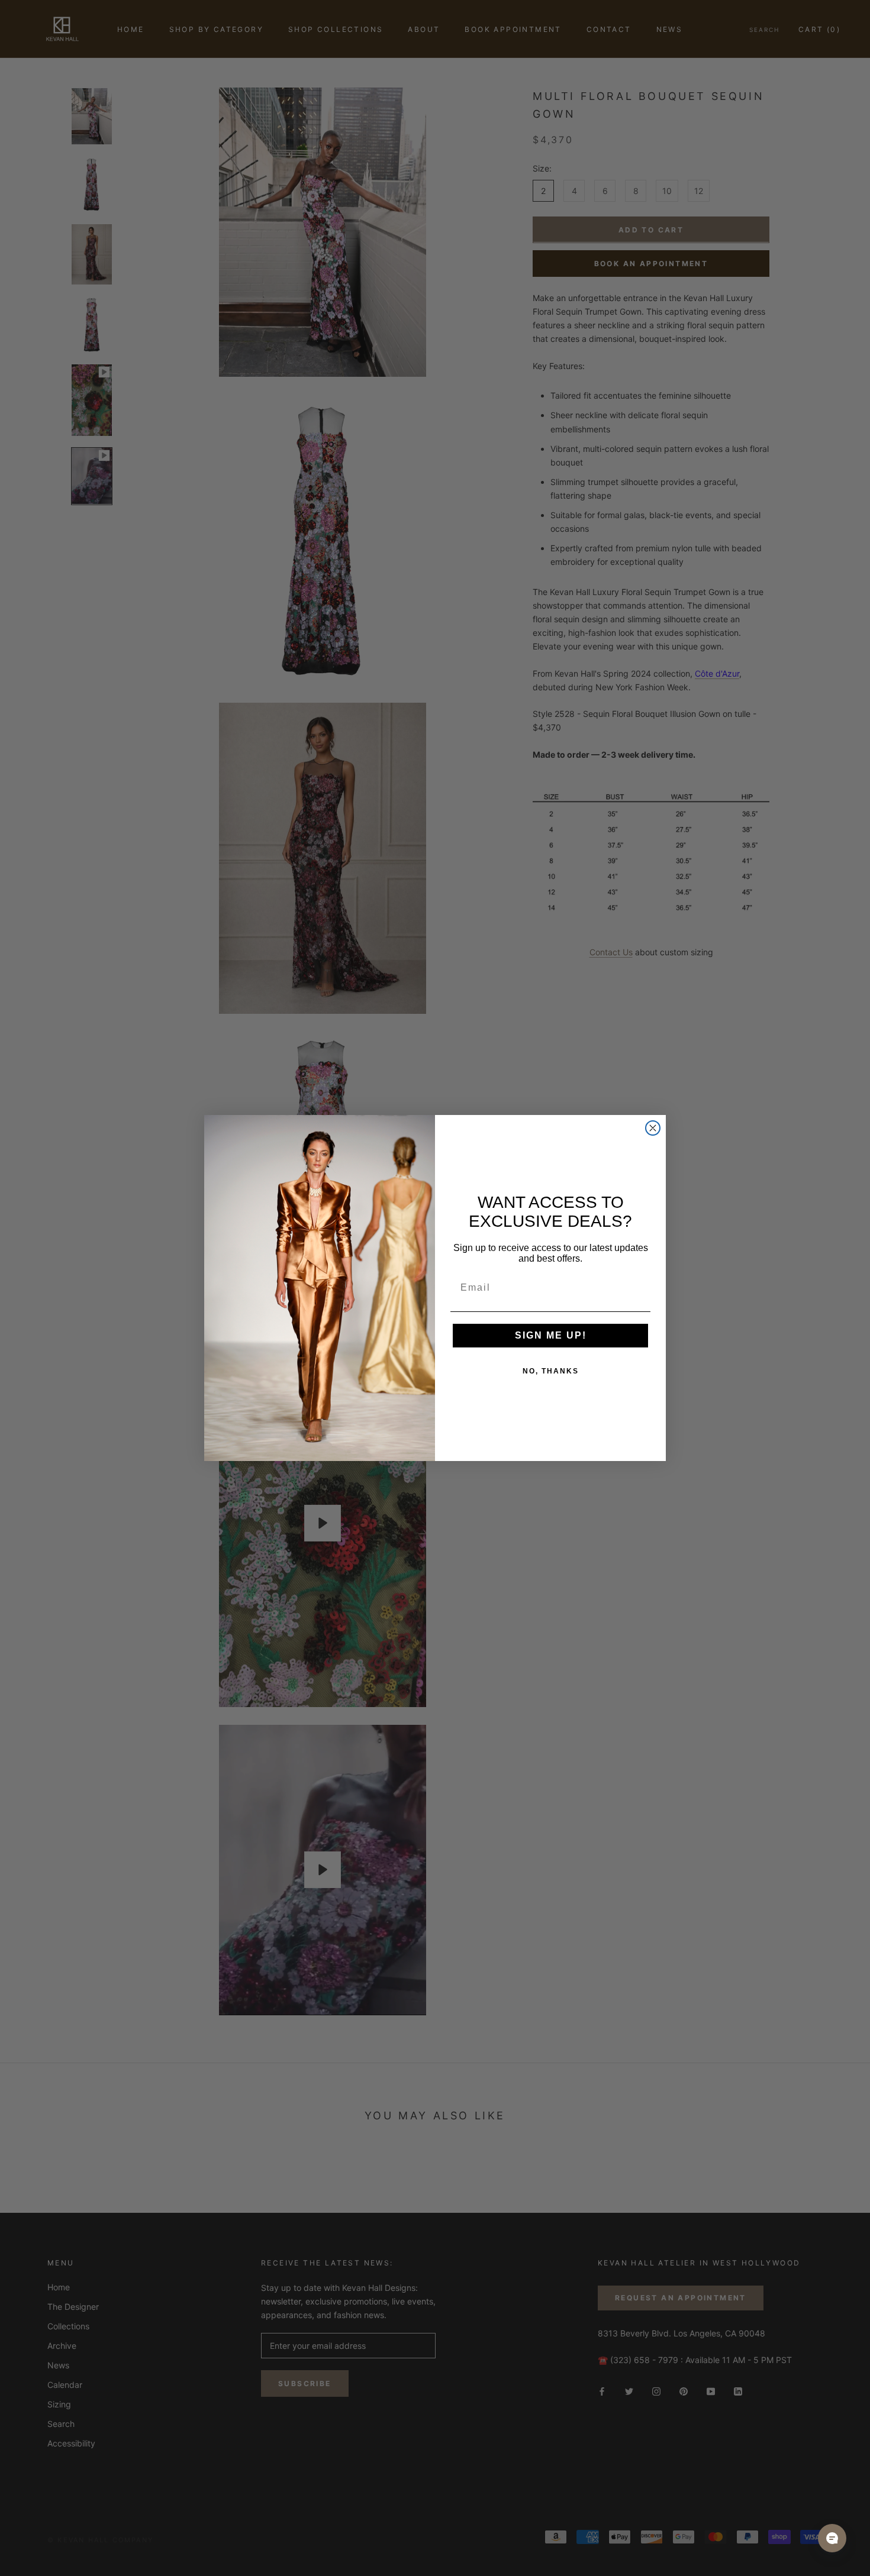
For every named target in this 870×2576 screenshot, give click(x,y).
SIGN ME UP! (551, 1335)
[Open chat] (832, 2538)
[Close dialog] (653, 1128)
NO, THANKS (551, 1371)
